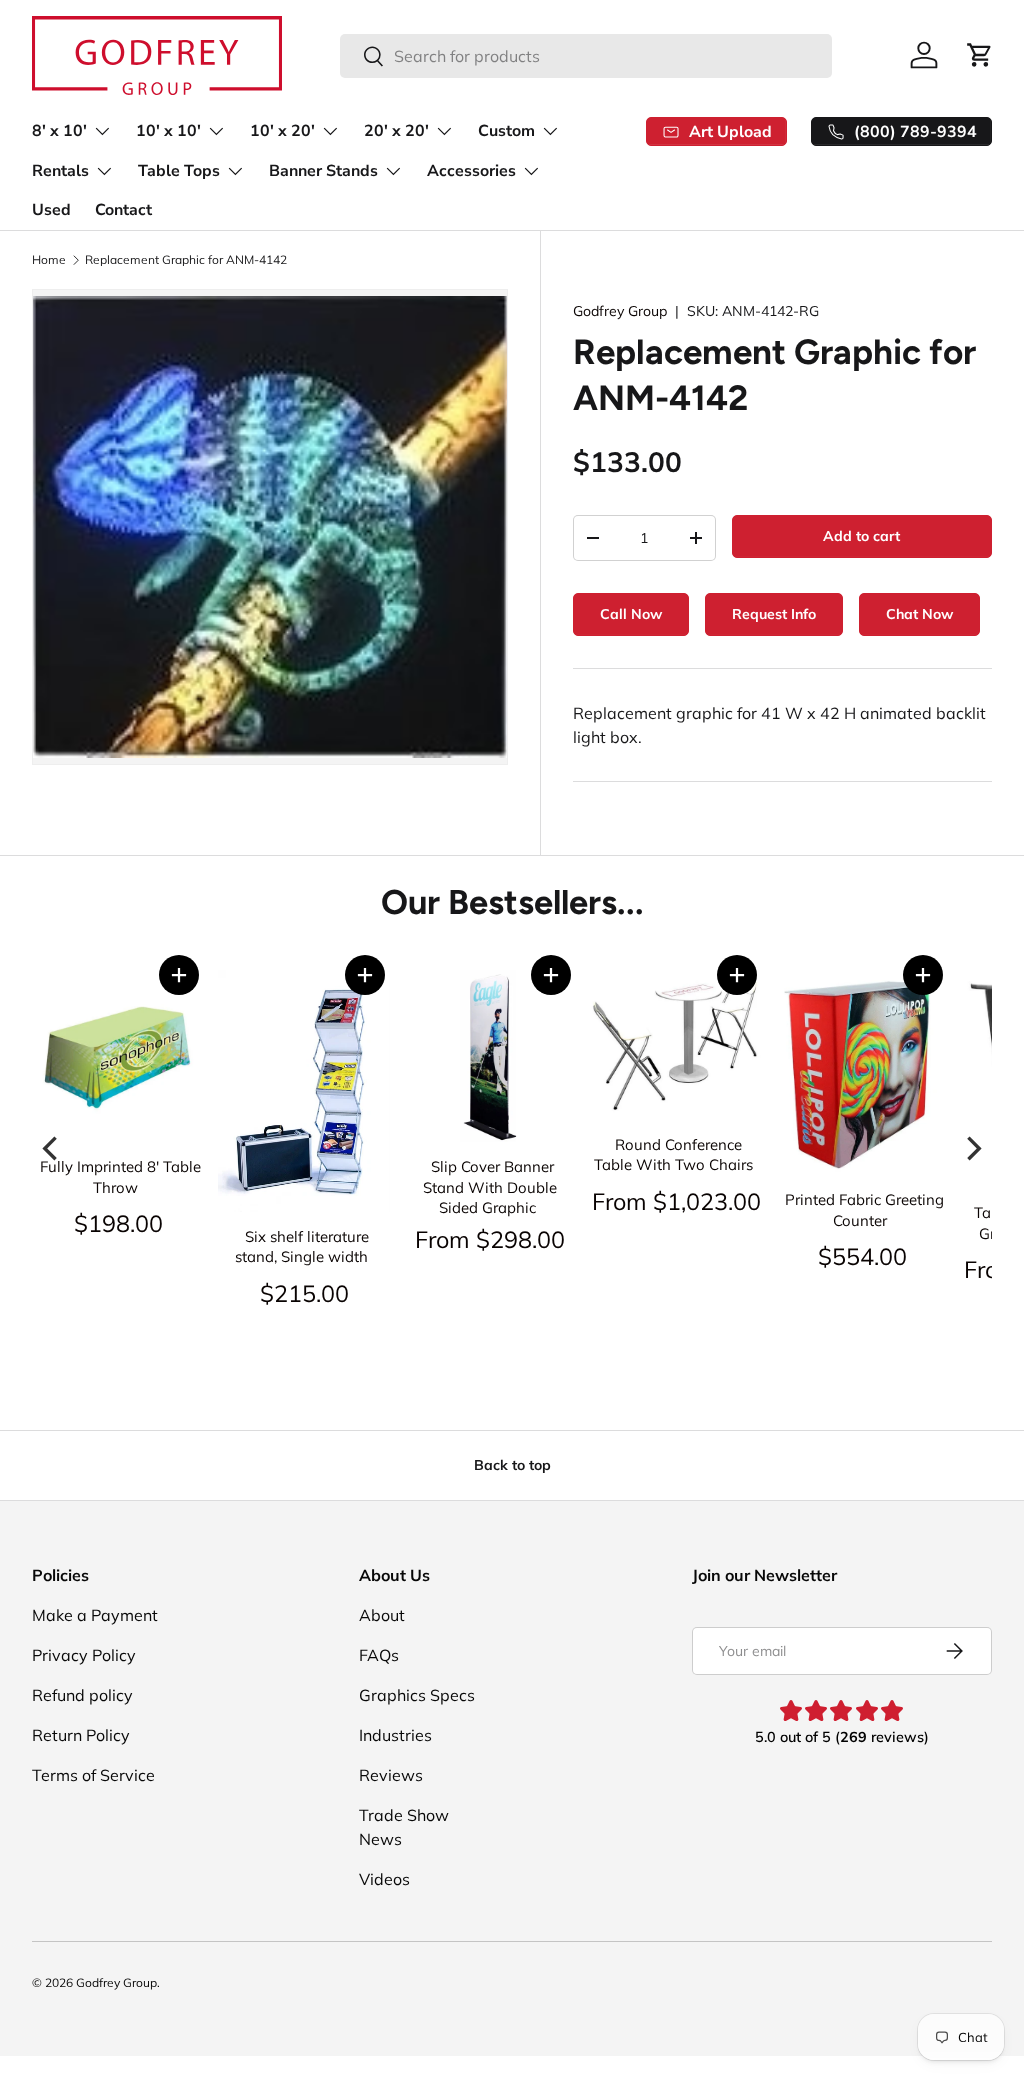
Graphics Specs (417, 1695)
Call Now (631, 614)
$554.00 (862, 1256)
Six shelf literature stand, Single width (302, 1247)
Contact (123, 210)
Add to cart (861, 536)
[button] (179, 975)
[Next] (972, 1149)
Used (51, 210)
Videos (384, 1879)
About (382, 1615)
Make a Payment (95, 1615)
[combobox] (585, 56)
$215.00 (304, 1293)
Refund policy (82, 1695)
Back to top (512, 1465)
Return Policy (81, 1735)
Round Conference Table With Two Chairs (673, 1155)
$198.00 (118, 1223)
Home (49, 260)
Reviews (391, 1775)
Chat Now (919, 614)
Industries (395, 1735)
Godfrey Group (620, 311)
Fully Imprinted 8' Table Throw (120, 1177)
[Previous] (52, 1149)
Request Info (774, 614)
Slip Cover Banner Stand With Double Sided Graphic (490, 1187)
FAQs (379, 1655)
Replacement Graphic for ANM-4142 (186, 260)
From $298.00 (490, 1239)
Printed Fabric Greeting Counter (864, 1210)
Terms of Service (93, 1775)
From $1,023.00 (676, 1201)
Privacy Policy (84, 1655)
